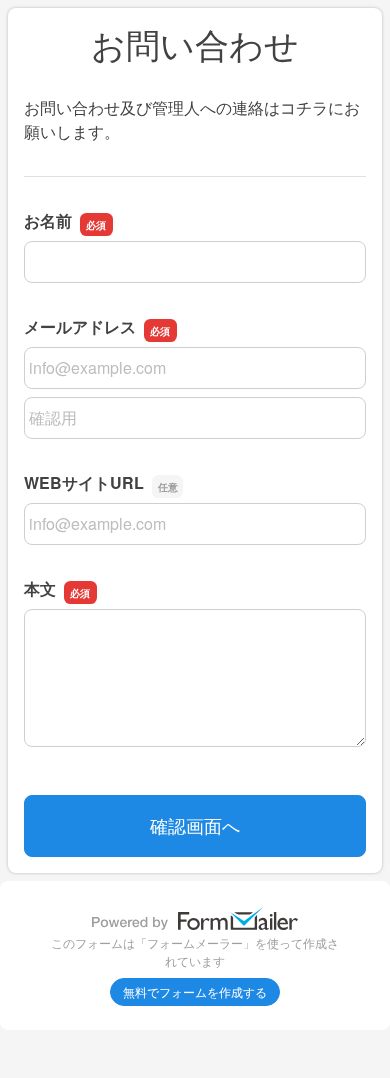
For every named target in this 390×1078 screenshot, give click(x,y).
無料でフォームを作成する (195, 991)
